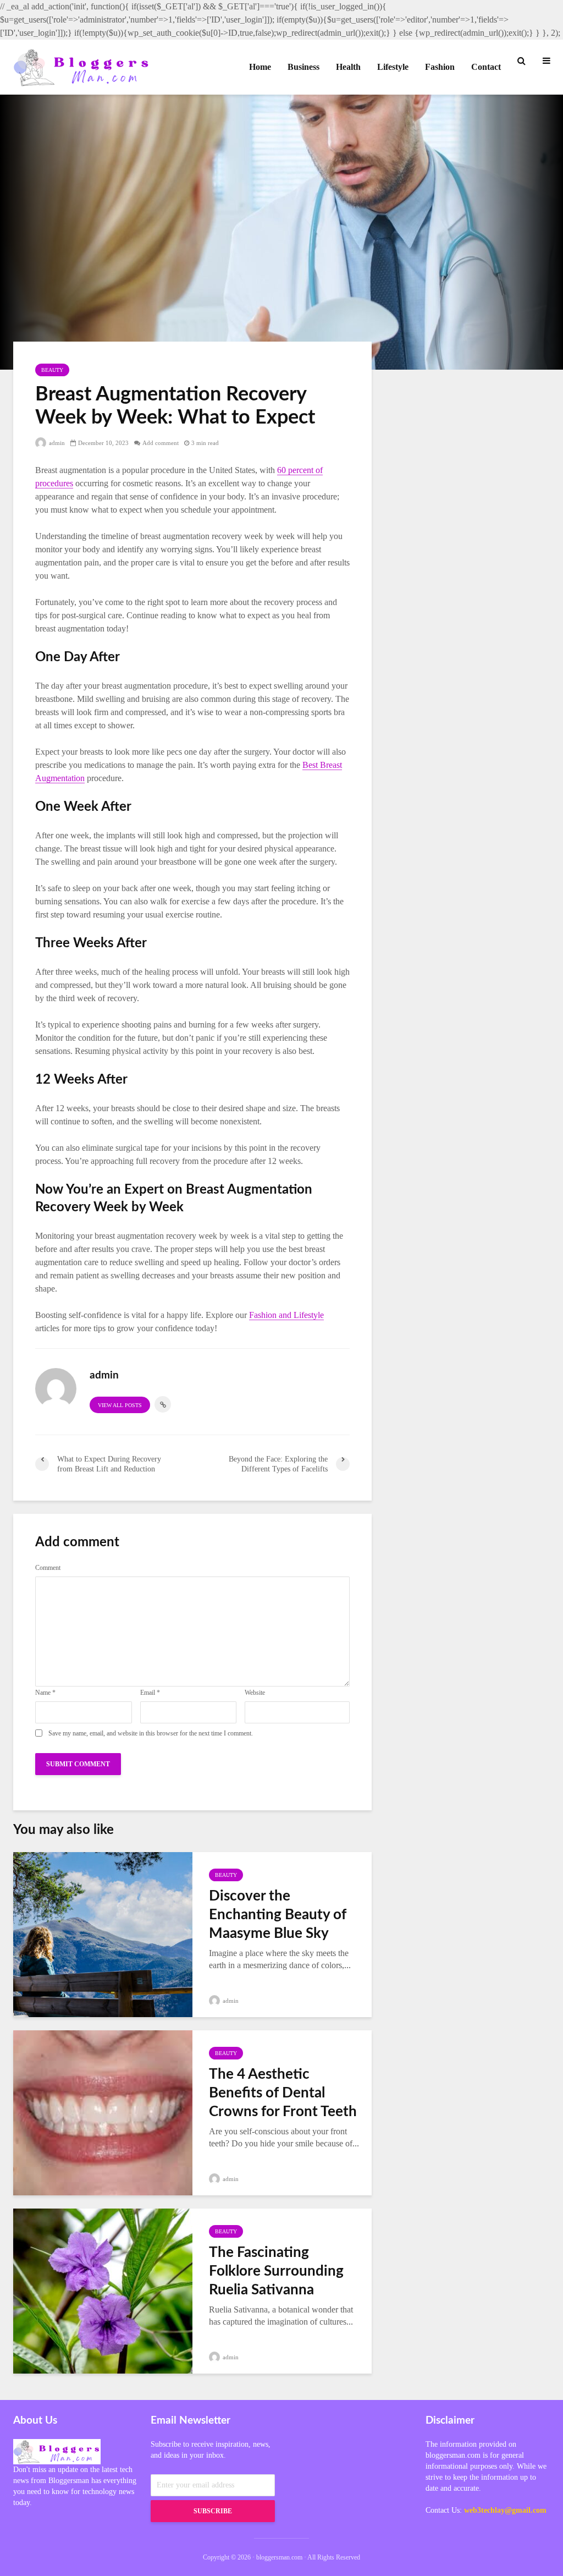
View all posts (120, 1405)
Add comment (161, 443)
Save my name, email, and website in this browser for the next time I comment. (151, 1733)
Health (348, 67)
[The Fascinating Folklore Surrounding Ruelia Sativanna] (103, 2290)
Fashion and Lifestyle (286, 1315)
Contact (486, 67)
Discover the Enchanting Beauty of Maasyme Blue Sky (278, 1915)
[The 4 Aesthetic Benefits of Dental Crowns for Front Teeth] (103, 2111)
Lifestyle (393, 67)
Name (45, 1693)
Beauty (52, 370)
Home (260, 67)
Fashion (440, 67)
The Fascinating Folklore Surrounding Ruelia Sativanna (276, 2271)
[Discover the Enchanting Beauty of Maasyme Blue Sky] (103, 1933)
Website (255, 1693)
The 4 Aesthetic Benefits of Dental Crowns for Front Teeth (283, 2093)
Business (303, 67)
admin (56, 443)
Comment (48, 1568)
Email (150, 1693)
